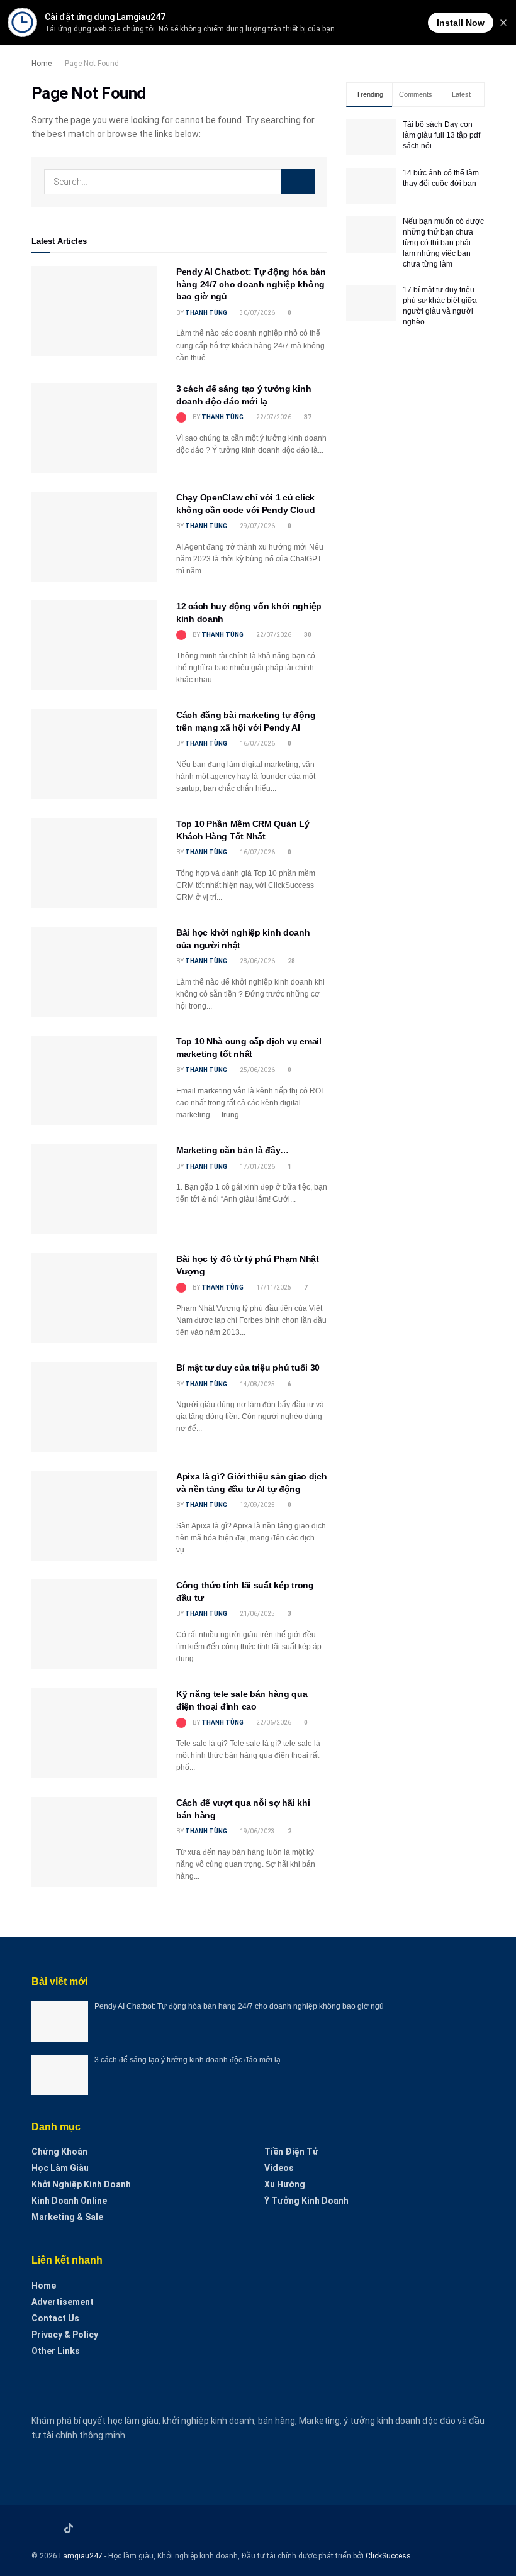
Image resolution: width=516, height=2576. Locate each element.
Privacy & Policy (65, 2335)
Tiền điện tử (291, 2152)
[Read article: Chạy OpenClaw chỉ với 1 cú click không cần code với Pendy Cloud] (94, 537)
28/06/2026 (257, 961)
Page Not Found (92, 64)
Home (42, 64)
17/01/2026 (257, 1167)
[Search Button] (298, 182)
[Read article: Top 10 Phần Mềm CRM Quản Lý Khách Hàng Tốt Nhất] (94, 863)
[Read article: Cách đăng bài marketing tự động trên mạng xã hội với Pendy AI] (94, 754)
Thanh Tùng (206, 313)
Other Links (56, 2351)
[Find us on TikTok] (69, 2529)
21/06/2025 (257, 1614)
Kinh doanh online (69, 2201)
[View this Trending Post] (181, 417)
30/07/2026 (257, 313)
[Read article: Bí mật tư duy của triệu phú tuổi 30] (94, 1407)
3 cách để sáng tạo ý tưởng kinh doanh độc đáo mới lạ (188, 2060)
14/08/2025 (257, 1384)
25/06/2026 (257, 1070)
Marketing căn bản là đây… (233, 1150)
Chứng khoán (59, 2152)
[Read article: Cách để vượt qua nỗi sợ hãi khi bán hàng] (94, 1842)
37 (307, 417)
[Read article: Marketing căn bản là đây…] (94, 1189)
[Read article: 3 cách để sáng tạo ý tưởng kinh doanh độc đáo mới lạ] (94, 428)
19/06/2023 (257, 1831)
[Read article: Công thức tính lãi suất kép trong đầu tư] (94, 1624)
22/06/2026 (273, 1722)
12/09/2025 (257, 1505)
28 (291, 961)
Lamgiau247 (81, 2556)
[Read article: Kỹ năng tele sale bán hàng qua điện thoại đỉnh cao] (94, 1733)
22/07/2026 (273, 417)
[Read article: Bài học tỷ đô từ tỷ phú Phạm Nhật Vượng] (94, 1298)
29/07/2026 (257, 526)
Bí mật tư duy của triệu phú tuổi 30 (248, 1368)
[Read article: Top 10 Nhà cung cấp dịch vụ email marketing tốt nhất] (94, 1081)
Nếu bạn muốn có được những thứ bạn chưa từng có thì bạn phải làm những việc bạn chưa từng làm (443, 242)
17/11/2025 (273, 1287)
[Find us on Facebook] (35, 2529)
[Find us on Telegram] (86, 2529)
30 (307, 635)
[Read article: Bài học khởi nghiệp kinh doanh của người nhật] (94, 972)
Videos (279, 2168)
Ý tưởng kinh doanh (306, 2201)
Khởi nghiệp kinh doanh (81, 2184)
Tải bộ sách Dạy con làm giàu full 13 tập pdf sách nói (441, 135)
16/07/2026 (257, 744)
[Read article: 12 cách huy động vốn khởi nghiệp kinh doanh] (94, 645)
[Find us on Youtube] (52, 2529)
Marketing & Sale (67, 2217)
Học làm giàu (60, 2168)
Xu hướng (285, 2184)
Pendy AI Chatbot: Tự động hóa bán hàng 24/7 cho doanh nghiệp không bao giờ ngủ (251, 284)
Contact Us (55, 2318)
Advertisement (63, 2302)
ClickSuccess (388, 2556)
